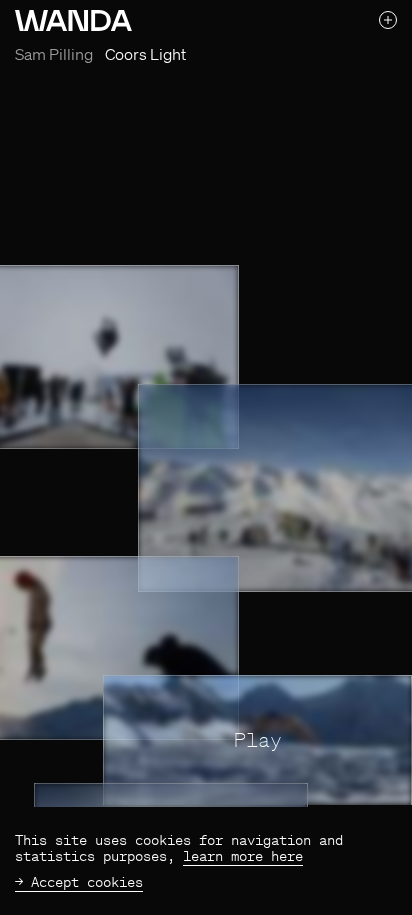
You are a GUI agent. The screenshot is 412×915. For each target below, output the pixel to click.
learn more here (243, 856)
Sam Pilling (54, 54)
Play (258, 739)
